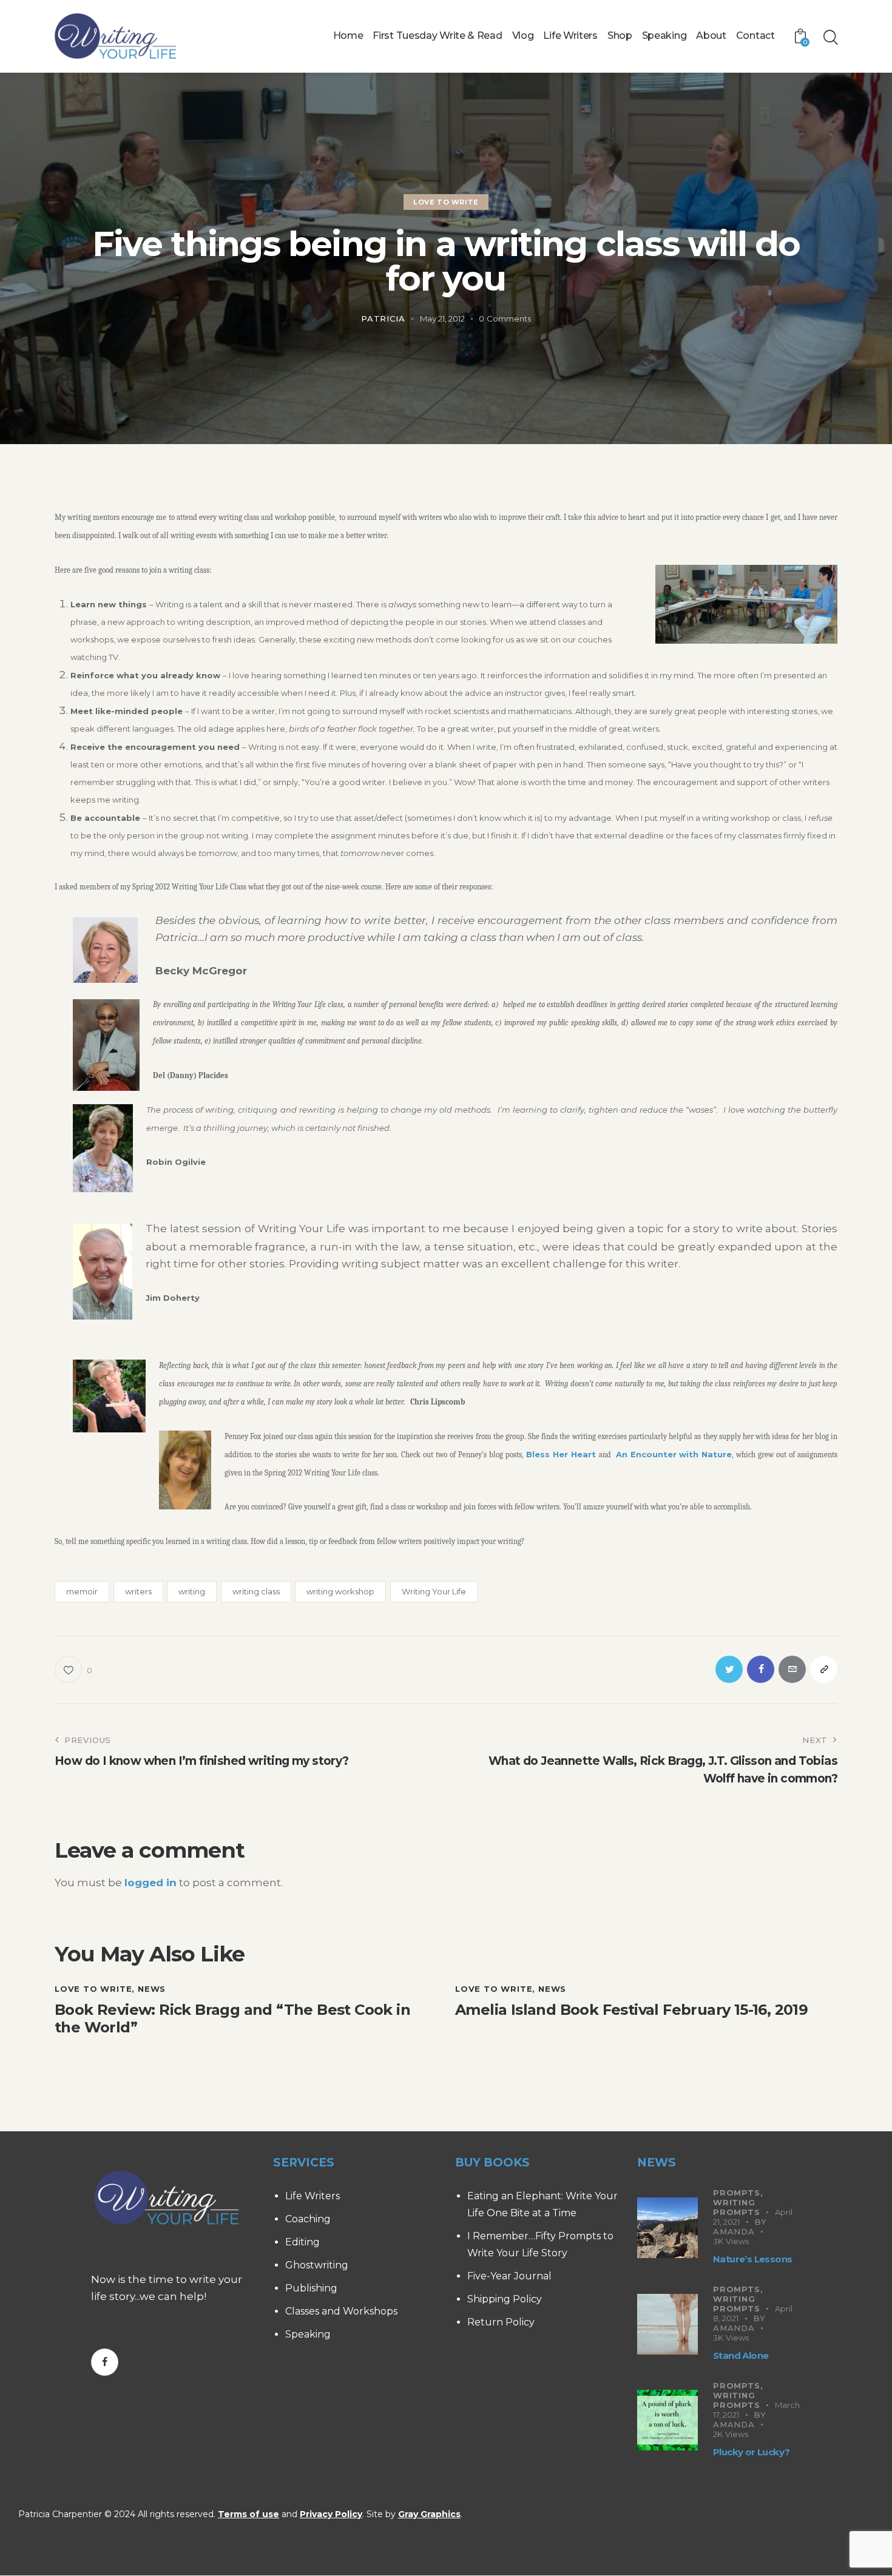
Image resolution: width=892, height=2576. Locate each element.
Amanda (734, 2231)
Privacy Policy (331, 2514)
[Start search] (830, 38)
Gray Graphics (429, 2514)
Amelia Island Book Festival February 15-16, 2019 (631, 2010)
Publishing (311, 2288)
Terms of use (248, 2514)
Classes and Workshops (341, 2311)
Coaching (308, 2219)
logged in (150, 1883)
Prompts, (738, 2193)
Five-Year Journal (509, 2276)
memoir (82, 1591)
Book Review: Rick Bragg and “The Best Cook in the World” (232, 2019)
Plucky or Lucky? (751, 2452)
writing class (256, 1591)
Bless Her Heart (563, 1454)
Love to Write (446, 202)
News (152, 1989)
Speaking (308, 2334)
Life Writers (313, 2196)
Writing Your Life (434, 1591)
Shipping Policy (505, 2299)
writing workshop (340, 1591)
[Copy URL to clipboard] (824, 1669)
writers (138, 1591)
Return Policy (501, 2322)
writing (192, 1591)
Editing (302, 2242)
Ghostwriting (317, 2265)
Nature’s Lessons (752, 2259)
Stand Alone (741, 2355)
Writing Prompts (737, 2207)
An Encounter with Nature (674, 1454)
